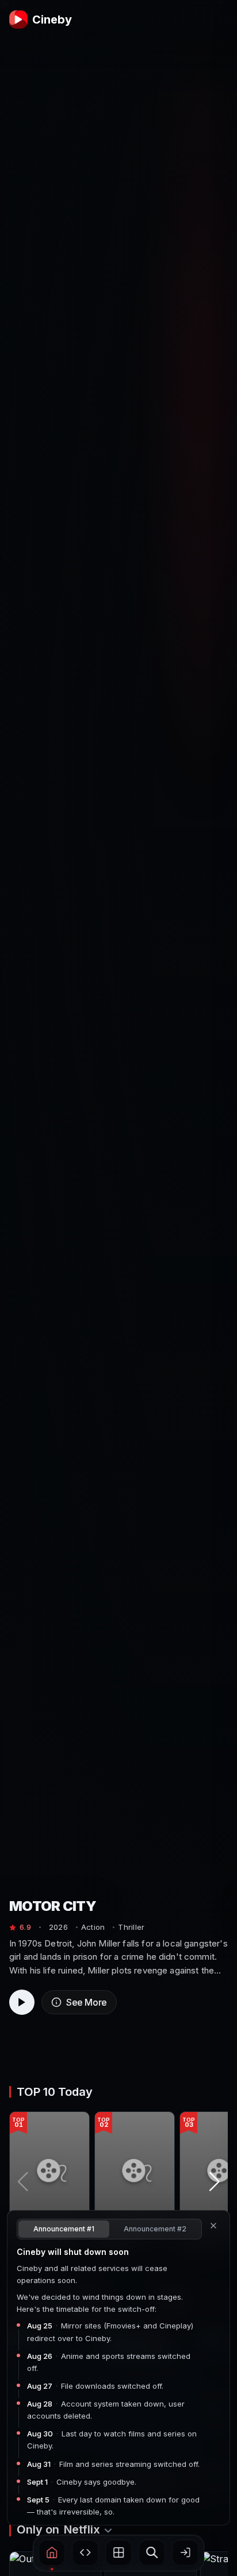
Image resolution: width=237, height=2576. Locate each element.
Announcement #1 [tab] (64, 2229)
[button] (52, 2552)
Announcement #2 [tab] (155, 2229)
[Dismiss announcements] (213, 2226)
